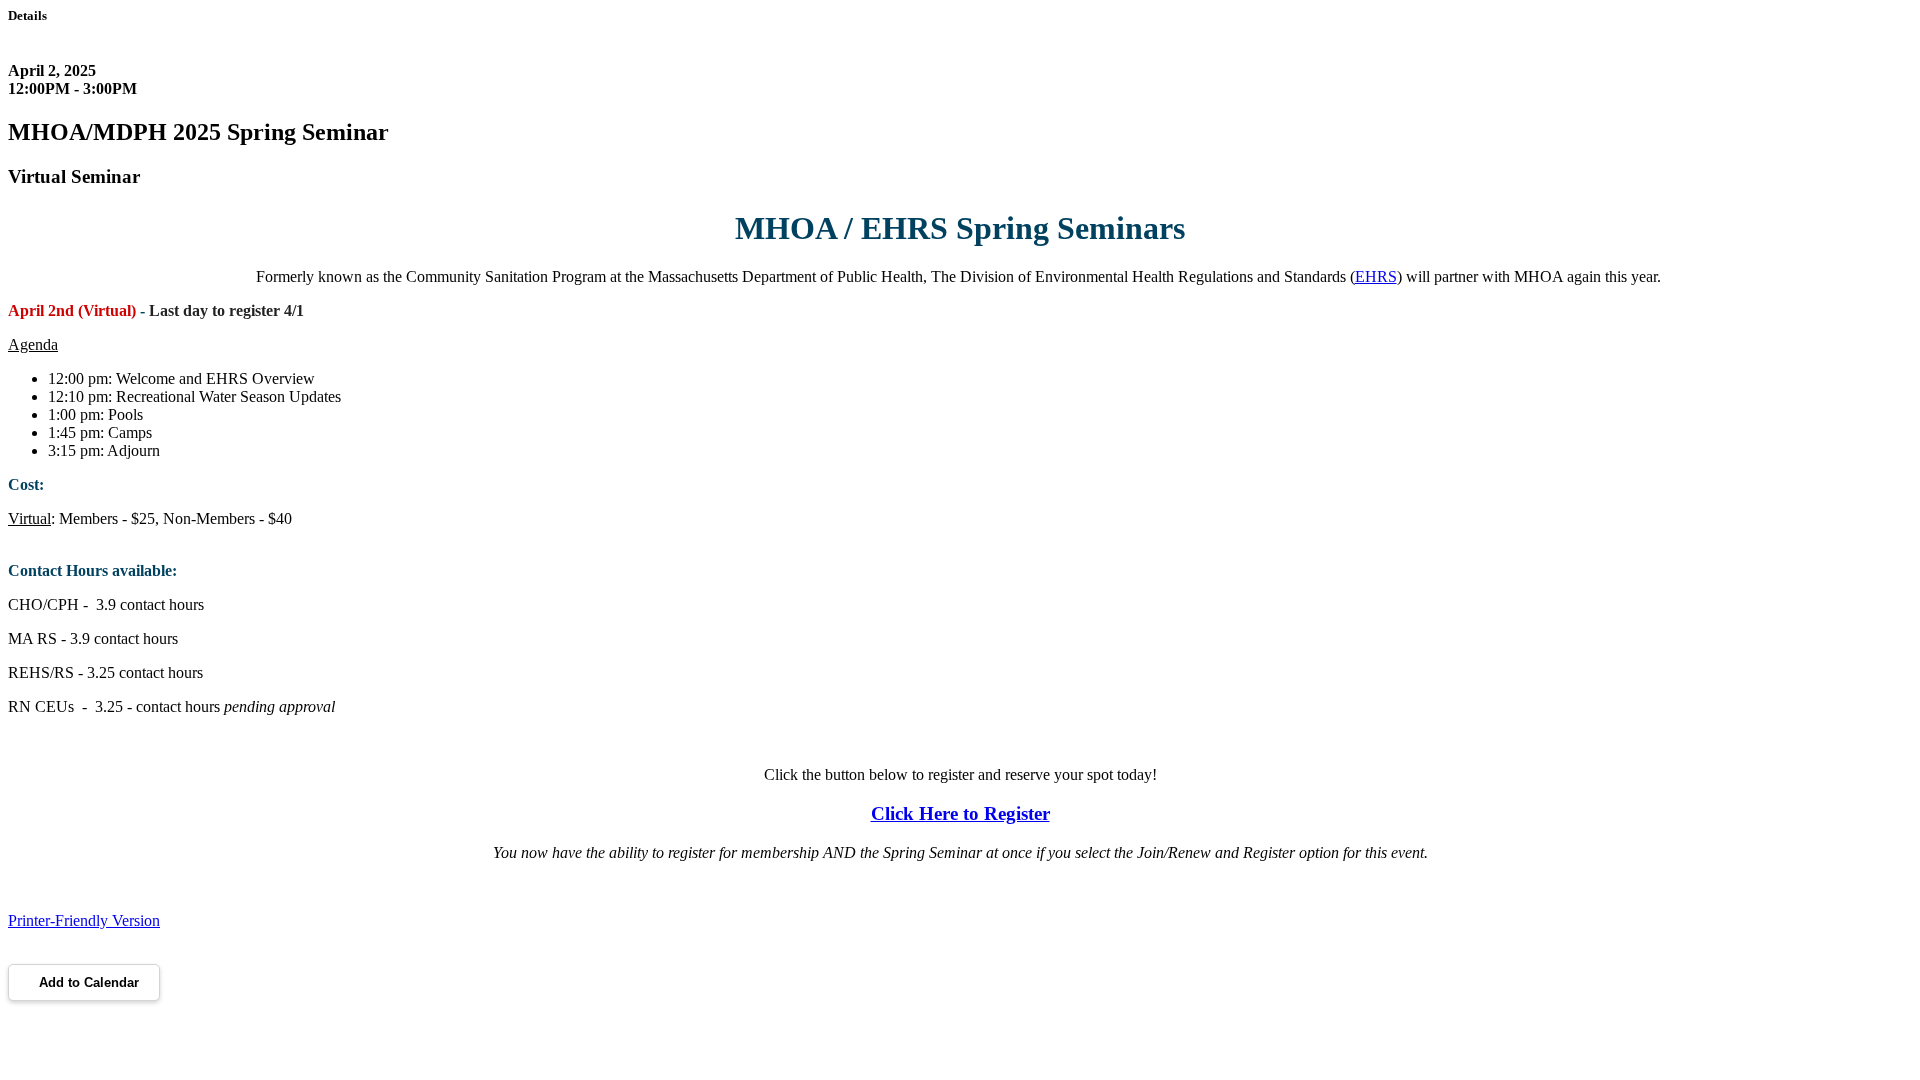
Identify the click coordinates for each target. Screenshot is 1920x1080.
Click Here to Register (960, 813)
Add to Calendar (89, 982)
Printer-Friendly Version (84, 920)
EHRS (1376, 276)
